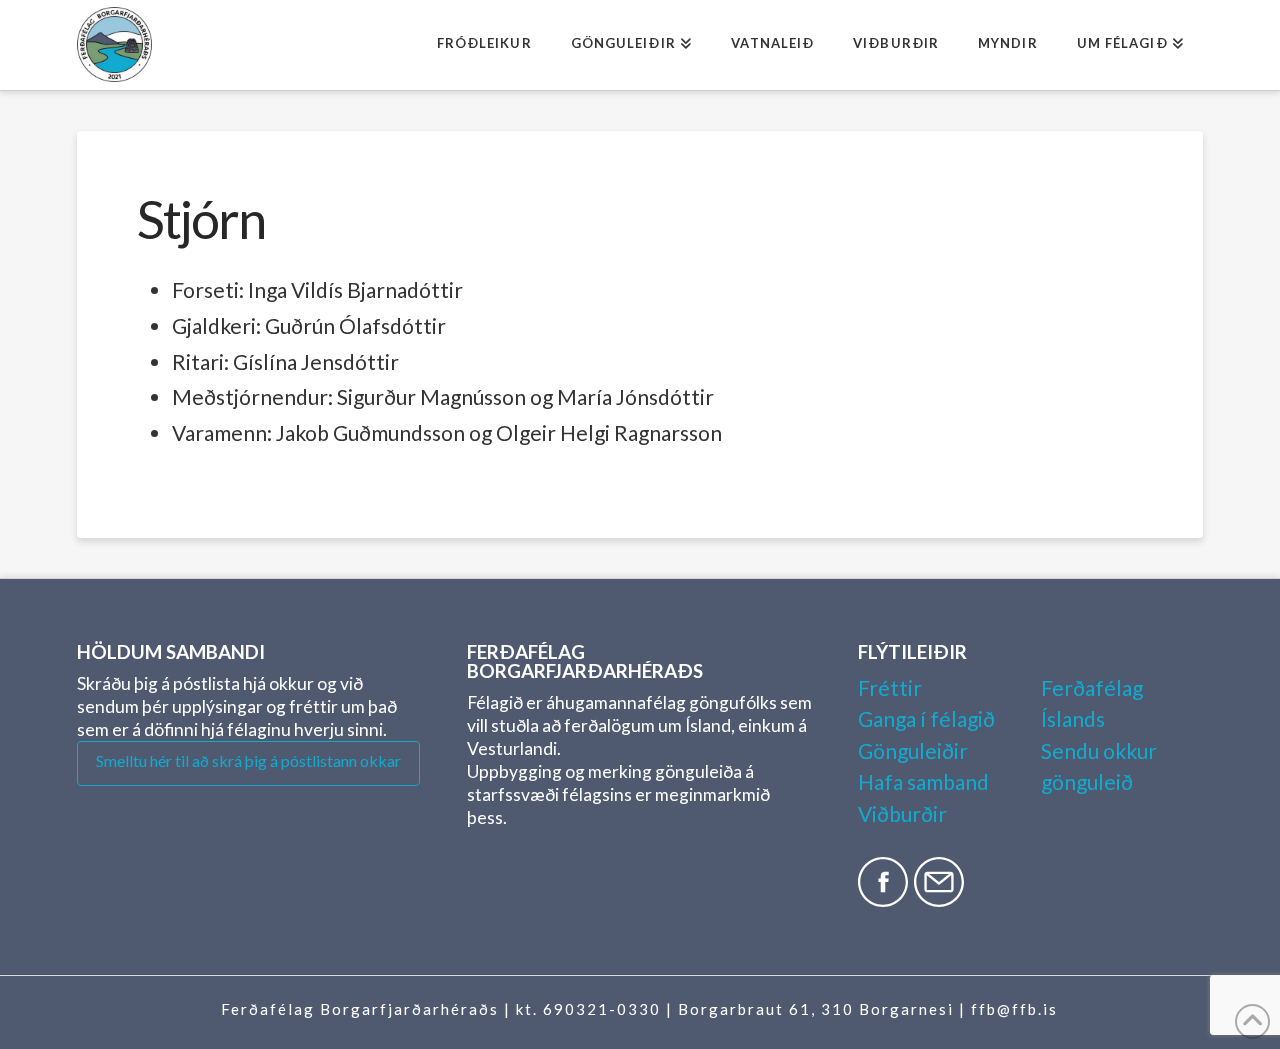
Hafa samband (923, 781)
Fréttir (890, 687)
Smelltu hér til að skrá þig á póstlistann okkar (248, 760)
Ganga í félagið (926, 718)
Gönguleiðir (913, 750)
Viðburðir (902, 813)
